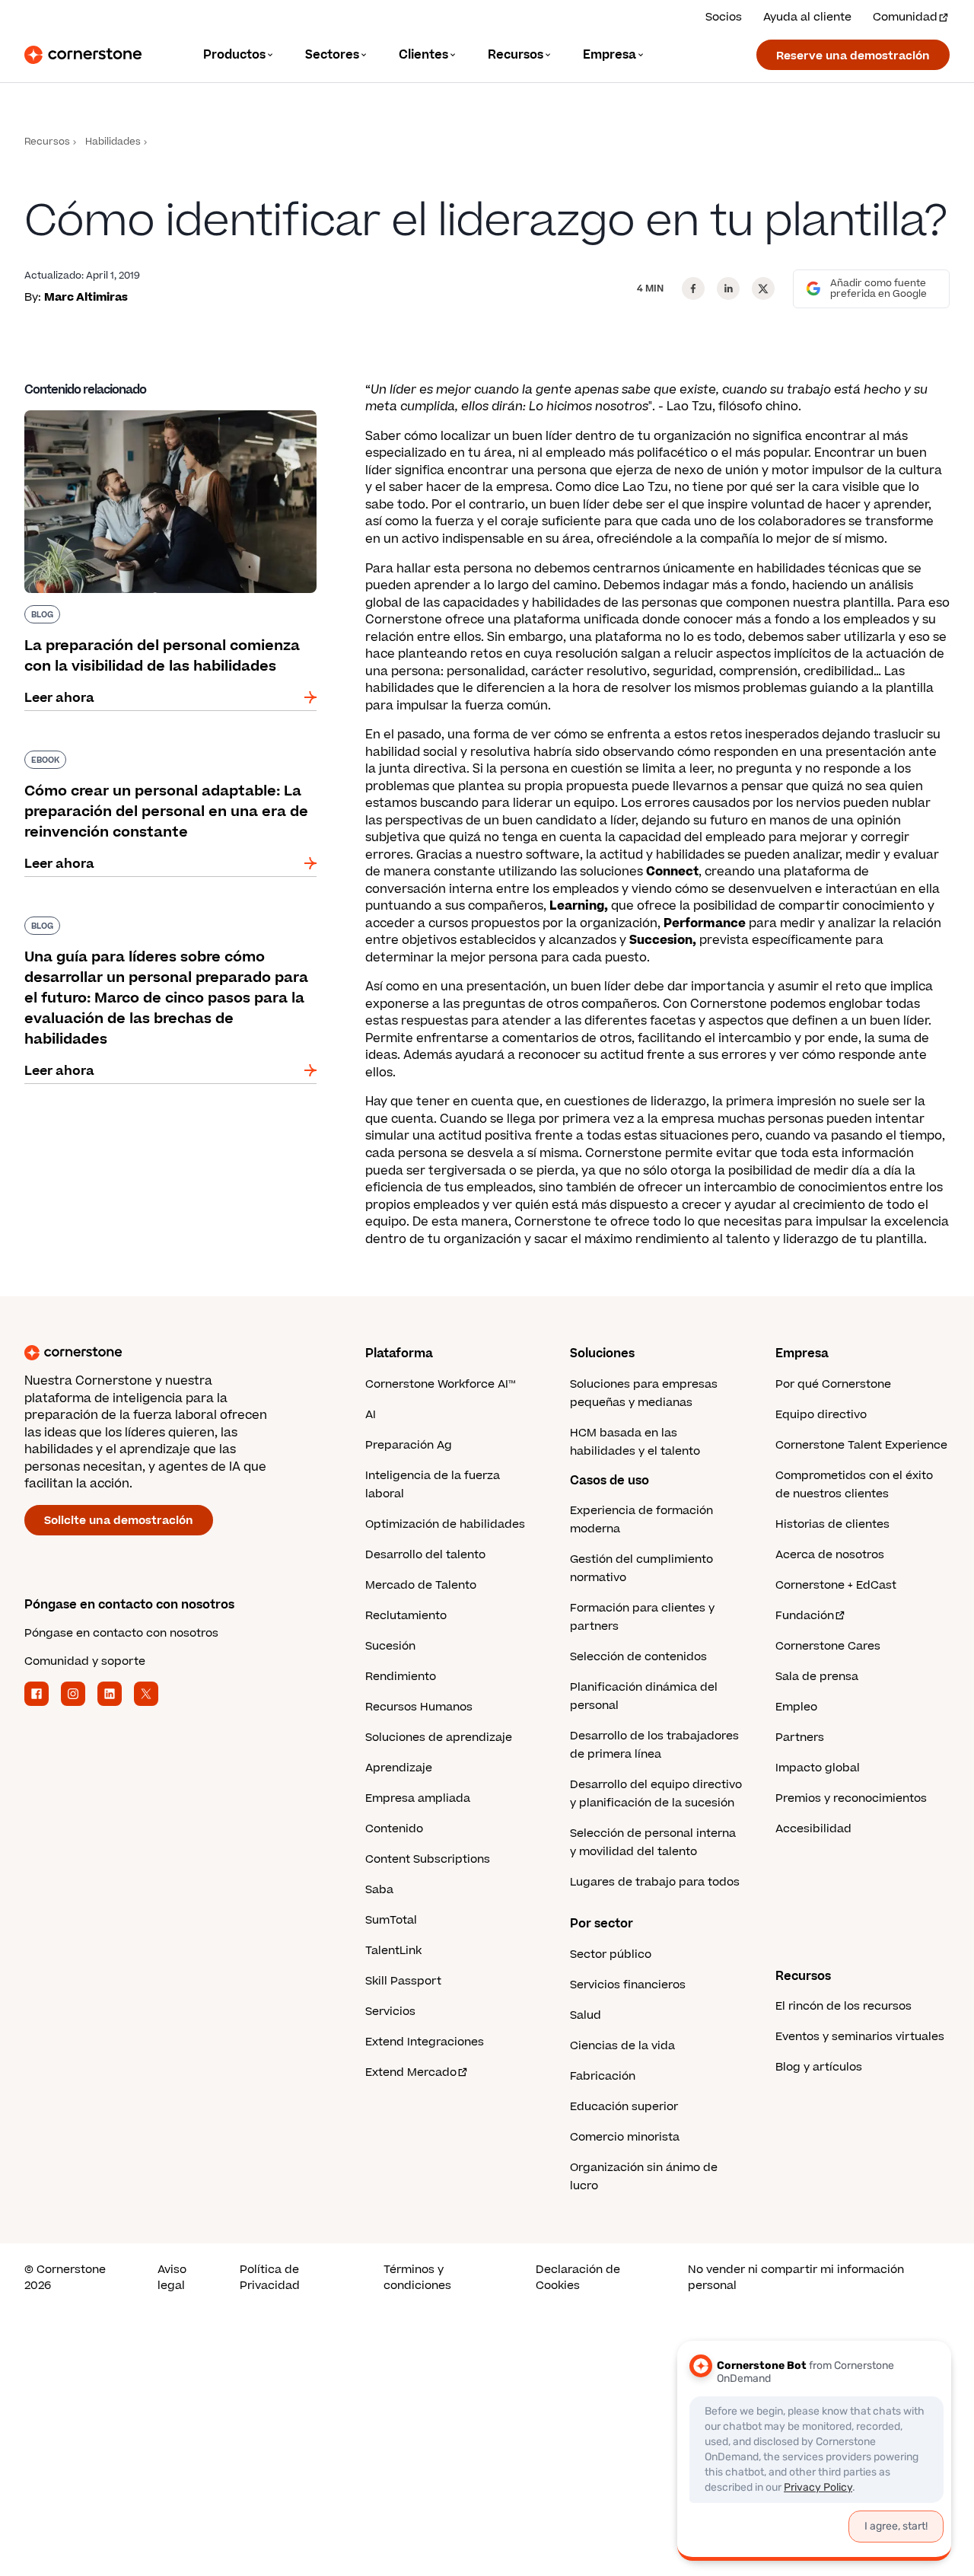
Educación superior (624, 2107)
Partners (800, 1738)
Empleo (796, 1707)
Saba (379, 1890)
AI (371, 1415)
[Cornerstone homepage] (170, 1353)
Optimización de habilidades (445, 1524)
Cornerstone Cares (828, 1646)
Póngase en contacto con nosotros (121, 1633)
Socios (724, 17)
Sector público (611, 1954)
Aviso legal (172, 2278)
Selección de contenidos (638, 1657)
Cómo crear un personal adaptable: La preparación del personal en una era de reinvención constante (147, 766)
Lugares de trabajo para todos (655, 1882)
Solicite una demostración (119, 1521)
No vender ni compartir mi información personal (796, 2278)
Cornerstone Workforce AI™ (440, 1384)
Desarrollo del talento (425, 1555)
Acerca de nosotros (830, 1555)
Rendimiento (401, 1677)
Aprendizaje (399, 1768)
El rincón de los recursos (843, 2006)
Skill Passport (403, 1981)
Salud (586, 2015)
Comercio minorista (625, 2137)
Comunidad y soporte (85, 1661)
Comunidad (905, 17)
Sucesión (390, 1646)
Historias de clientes (832, 1524)
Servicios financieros (628, 1985)
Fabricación (603, 2076)
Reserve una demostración (853, 56)
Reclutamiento (406, 1616)
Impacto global (818, 1768)
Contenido (394, 1829)
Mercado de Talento (421, 1585)
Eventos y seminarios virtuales (860, 2037)
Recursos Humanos (419, 1707)
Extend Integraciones (425, 2042)
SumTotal (391, 1920)
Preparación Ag (409, 1445)
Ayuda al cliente (807, 17)
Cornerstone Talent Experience (861, 1445)
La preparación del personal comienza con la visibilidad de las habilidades (165, 416)
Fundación (805, 1616)
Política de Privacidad (270, 2278)
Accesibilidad (813, 1829)
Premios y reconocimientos (851, 1798)
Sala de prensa (817, 1677)
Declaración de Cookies (578, 2278)
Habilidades (113, 142)
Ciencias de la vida (622, 2046)
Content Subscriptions (428, 1859)
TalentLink (393, 1951)
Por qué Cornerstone (833, 1384)
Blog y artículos (819, 2067)
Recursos (47, 142)
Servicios (390, 2012)
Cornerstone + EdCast (836, 1585)
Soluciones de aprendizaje (439, 1738)
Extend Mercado (411, 2072)
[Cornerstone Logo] (83, 55)
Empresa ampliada (418, 1798)
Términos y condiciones (417, 2278)
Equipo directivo (821, 1415)
